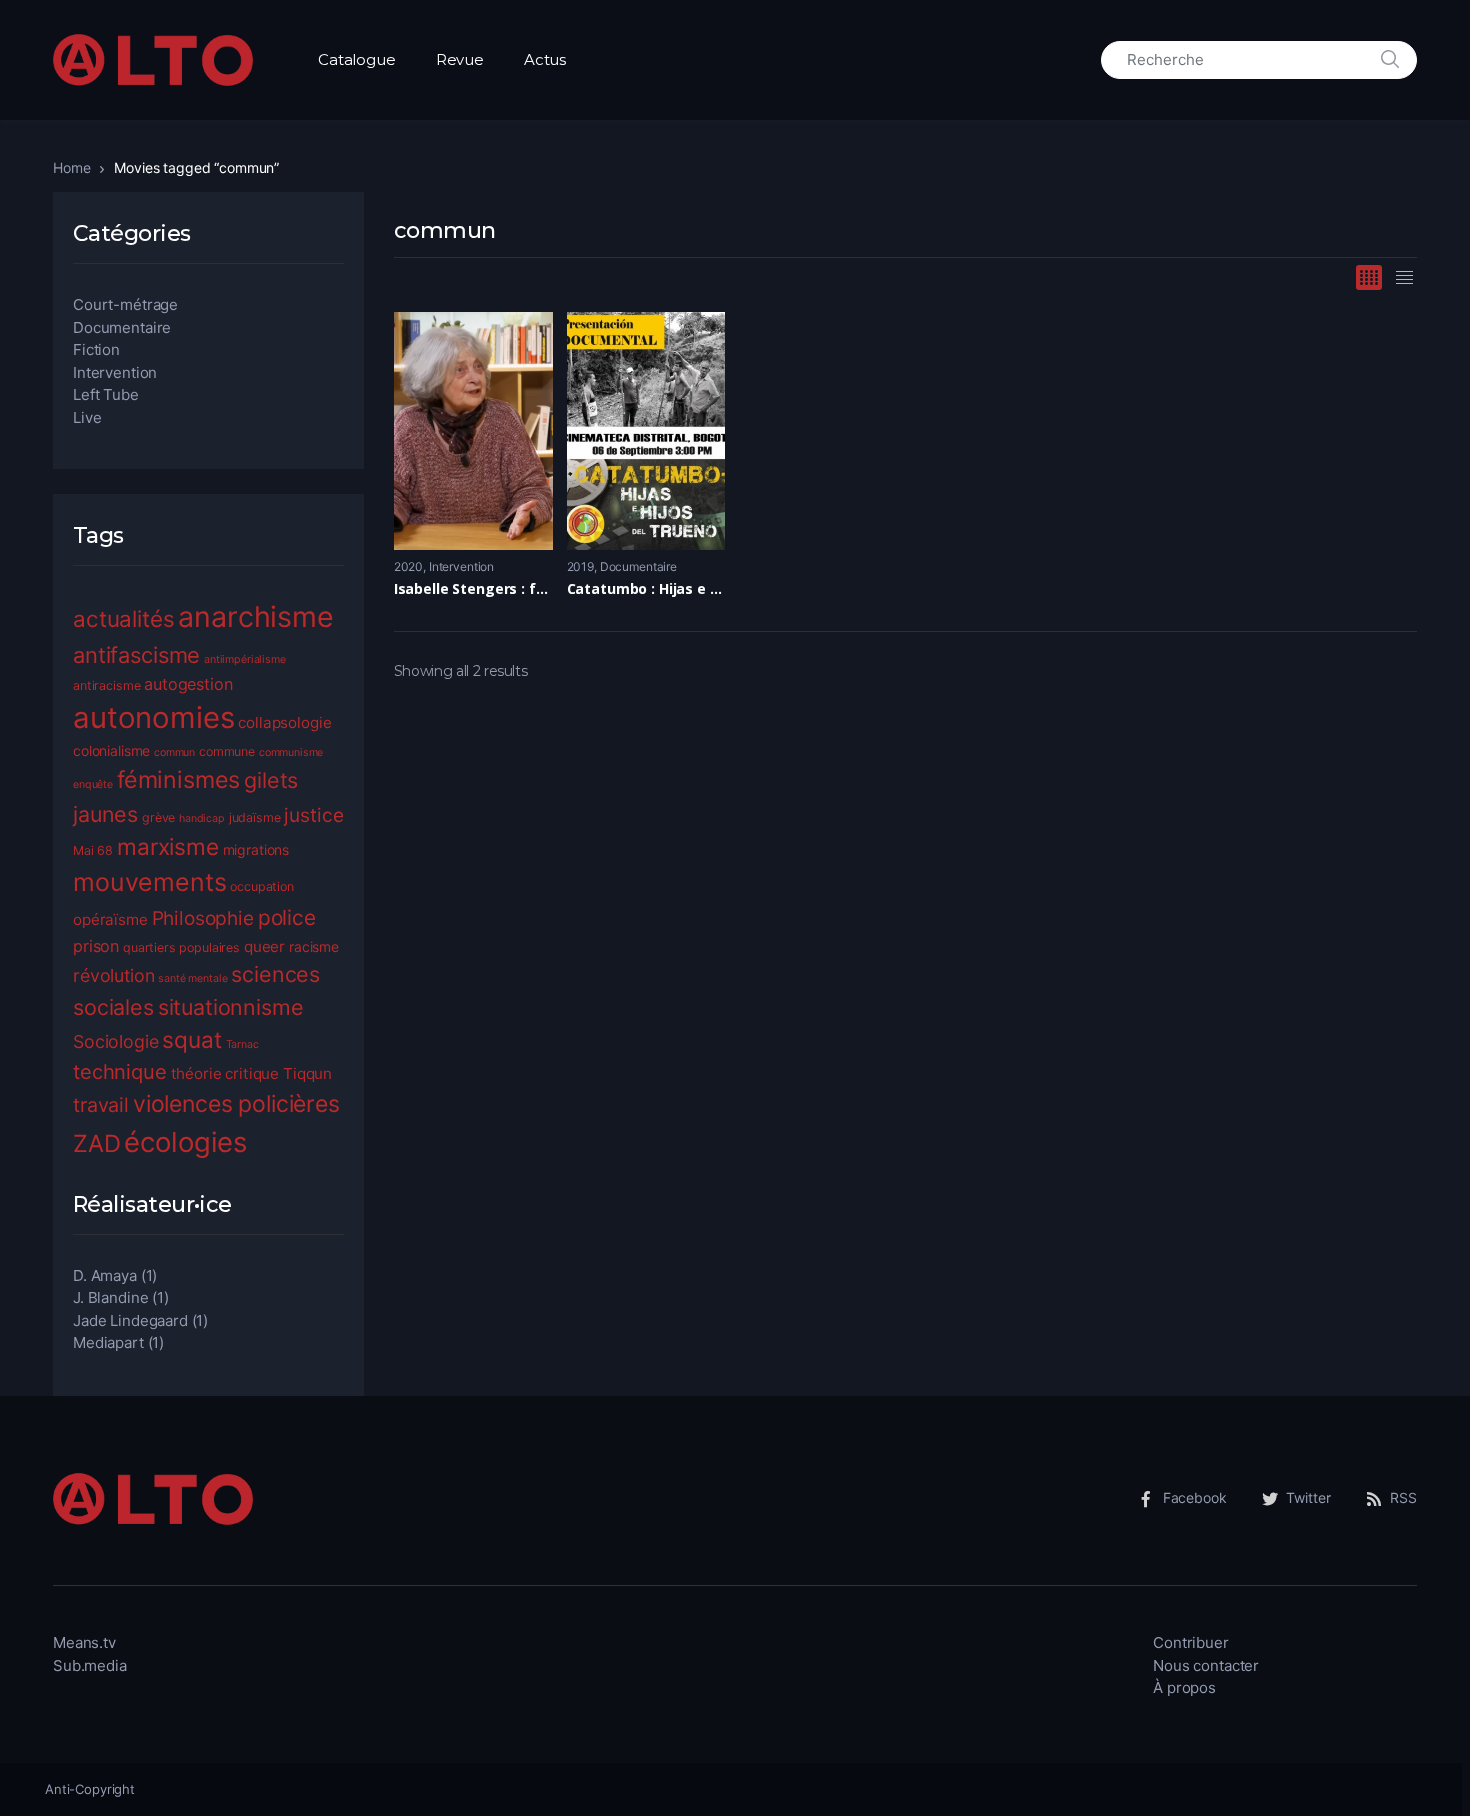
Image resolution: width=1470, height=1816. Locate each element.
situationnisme (231, 1007)
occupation (262, 886)
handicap (202, 818)
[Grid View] (1369, 277)
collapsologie (284, 722)
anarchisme (256, 616)
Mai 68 (93, 850)
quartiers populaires (181, 947)
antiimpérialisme (245, 659)
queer (264, 946)
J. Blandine (110, 1297)
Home (71, 167)
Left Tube (106, 394)
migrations (256, 849)
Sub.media (90, 1665)
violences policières (236, 1104)
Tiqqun (307, 1073)
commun (174, 752)
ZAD (97, 1143)
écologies (185, 1142)
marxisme (168, 846)
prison (96, 946)
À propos (1184, 1687)
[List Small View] (1404, 277)
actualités (124, 618)
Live (87, 417)
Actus (545, 59)
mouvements (150, 882)
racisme (314, 946)
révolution (114, 975)
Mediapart (108, 1342)
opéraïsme (110, 919)
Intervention (461, 566)
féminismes (179, 779)
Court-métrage (125, 304)
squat (191, 1039)
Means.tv (84, 1642)
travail (101, 1105)
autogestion (188, 684)
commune (227, 751)
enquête (93, 784)
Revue (460, 59)
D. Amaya (105, 1275)
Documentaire (638, 566)
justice (313, 815)
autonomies (154, 717)
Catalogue (357, 59)
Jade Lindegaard (130, 1320)
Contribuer (1191, 1642)
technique (120, 1071)
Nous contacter (1206, 1665)
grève (158, 817)
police (287, 917)
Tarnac (242, 1044)
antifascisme (136, 655)
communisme (291, 752)
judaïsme (255, 817)
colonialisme (111, 750)
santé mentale (192, 978)
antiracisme (106, 685)
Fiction (96, 349)
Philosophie (203, 918)
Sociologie (116, 1041)
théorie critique (225, 1073)
